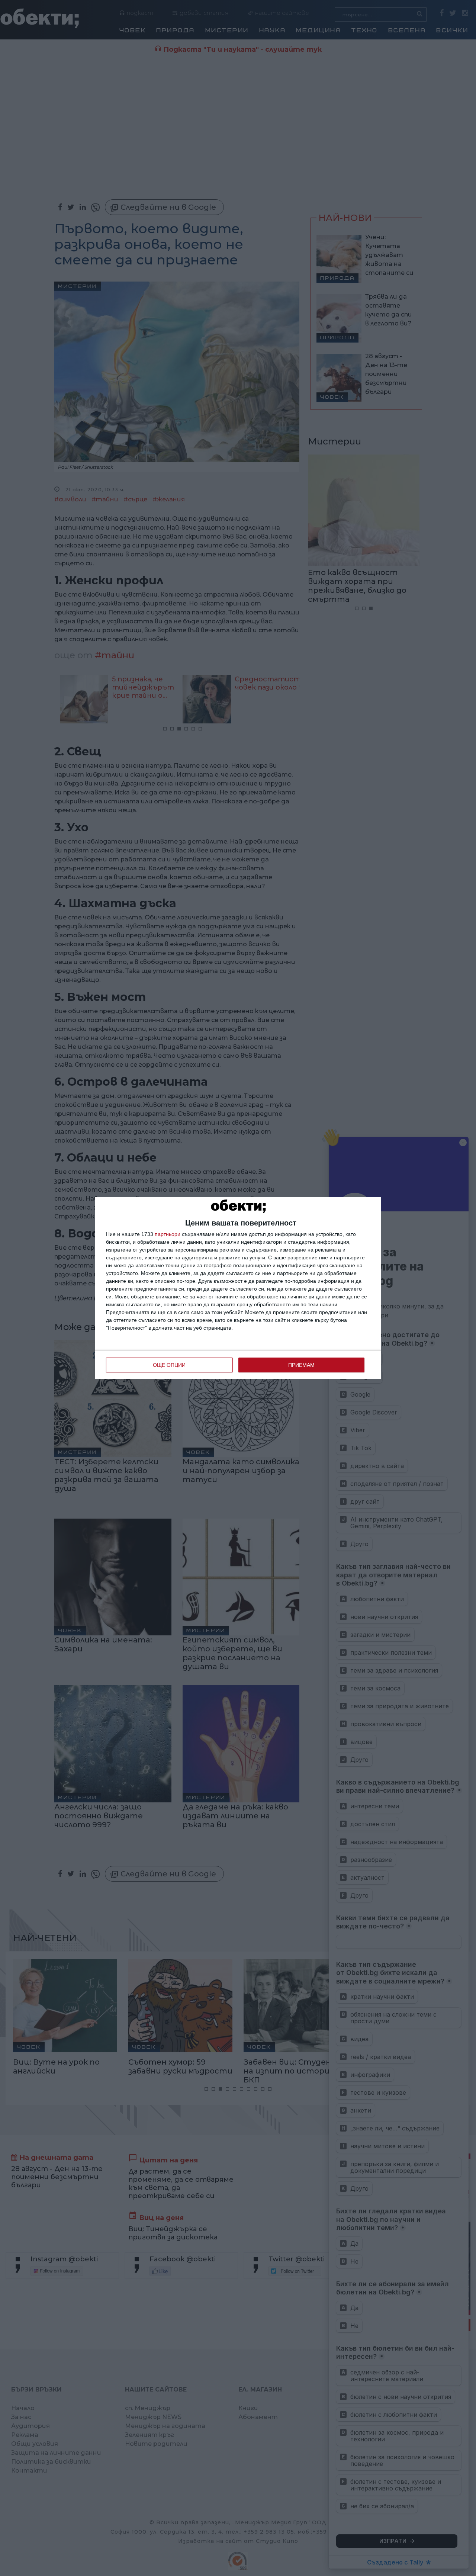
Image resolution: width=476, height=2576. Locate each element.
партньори (168, 1234)
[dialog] (238, 1288)
